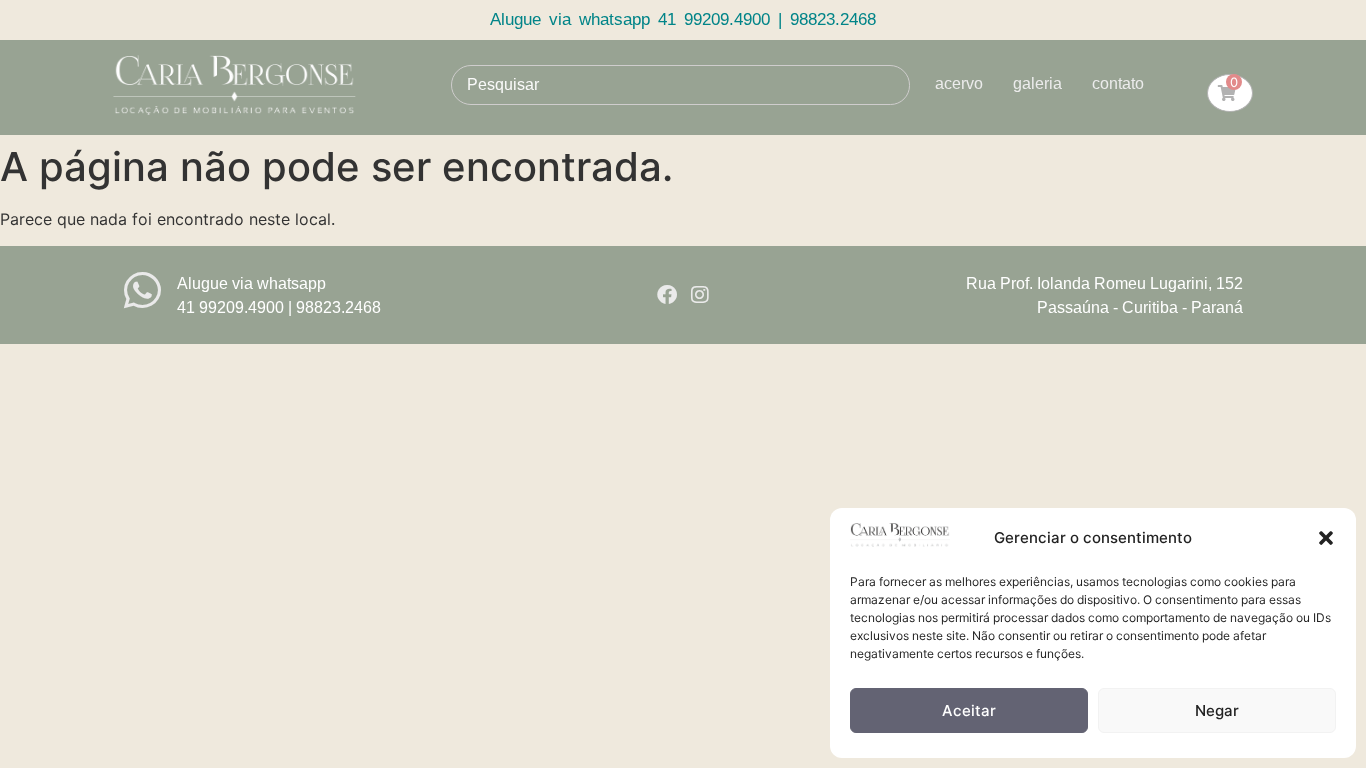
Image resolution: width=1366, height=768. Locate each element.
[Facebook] (667, 295)
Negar (1217, 710)
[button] (1326, 538)
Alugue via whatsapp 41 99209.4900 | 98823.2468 (683, 19)
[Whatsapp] (142, 290)
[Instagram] (700, 295)
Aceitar (969, 710)
